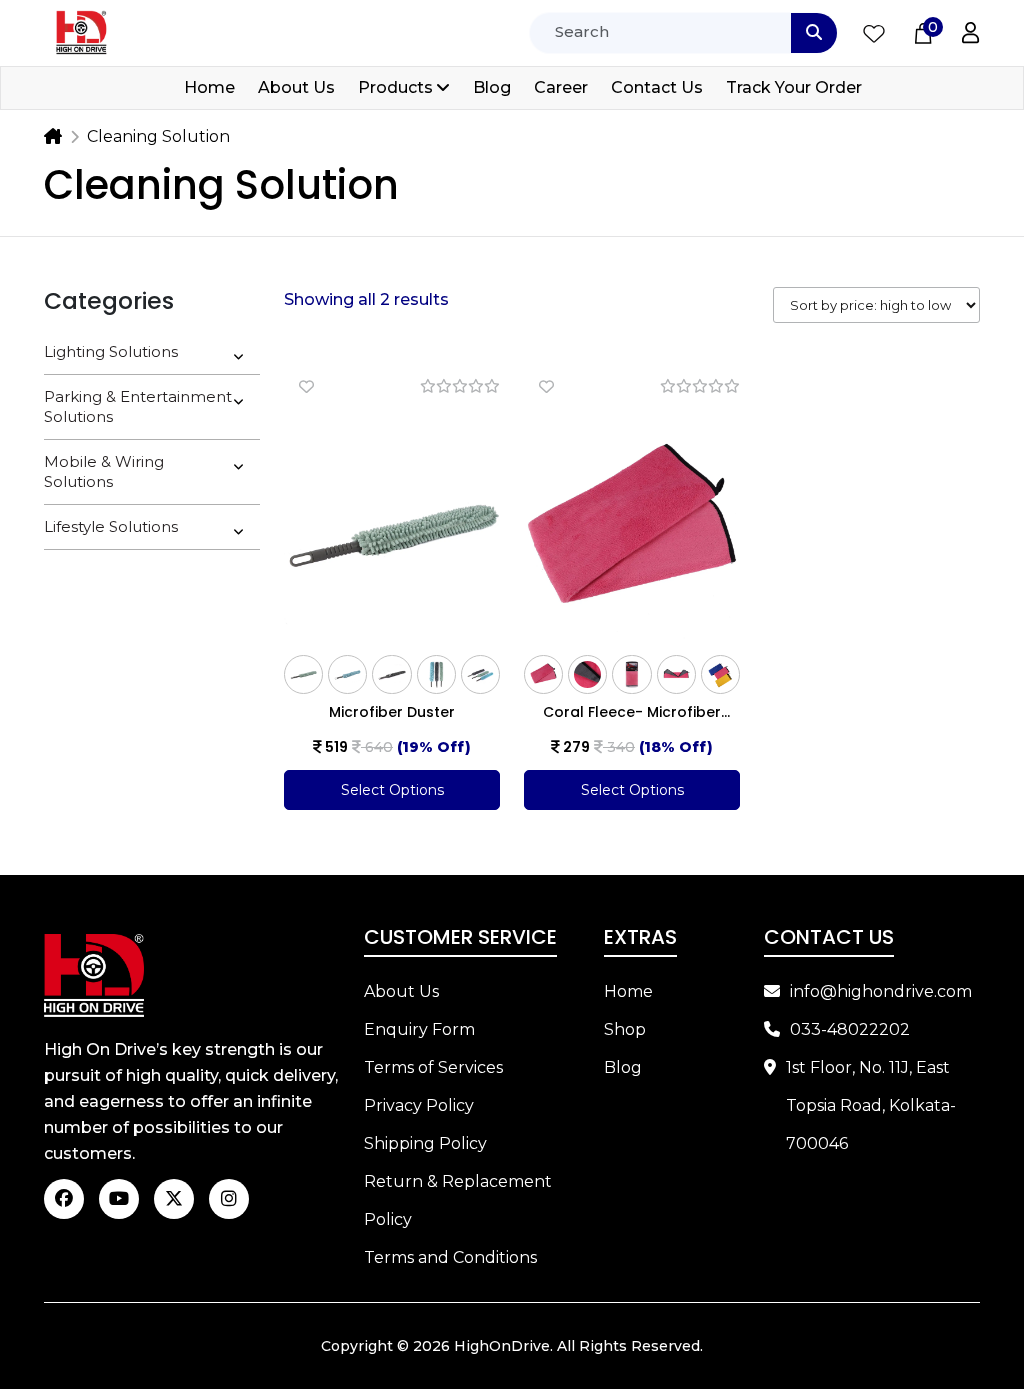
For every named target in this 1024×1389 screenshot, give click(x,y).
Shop (625, 1029)
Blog (492, 87)
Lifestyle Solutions (111, 526)
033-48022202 (850, 1029)
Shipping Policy (425, 1143)
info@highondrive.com (881, 991)
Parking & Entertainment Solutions (138, 406)
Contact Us (657, 87)
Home (209, 87)
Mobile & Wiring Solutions (104, 471)
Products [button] (395, 87)
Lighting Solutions (111, 351)
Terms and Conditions (450, 1257)
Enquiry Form (419, 1029)
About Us (296, 87)
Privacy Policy (419, 1105)
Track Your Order (794, 87)
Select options (392, 790)
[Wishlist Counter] (874, 33)
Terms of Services (433, 1067)
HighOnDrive (502, 1346)
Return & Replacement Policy (458, 1200)
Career (561, 87)
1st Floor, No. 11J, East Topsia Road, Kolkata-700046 (871, 1105)
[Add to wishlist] (306, 386)
